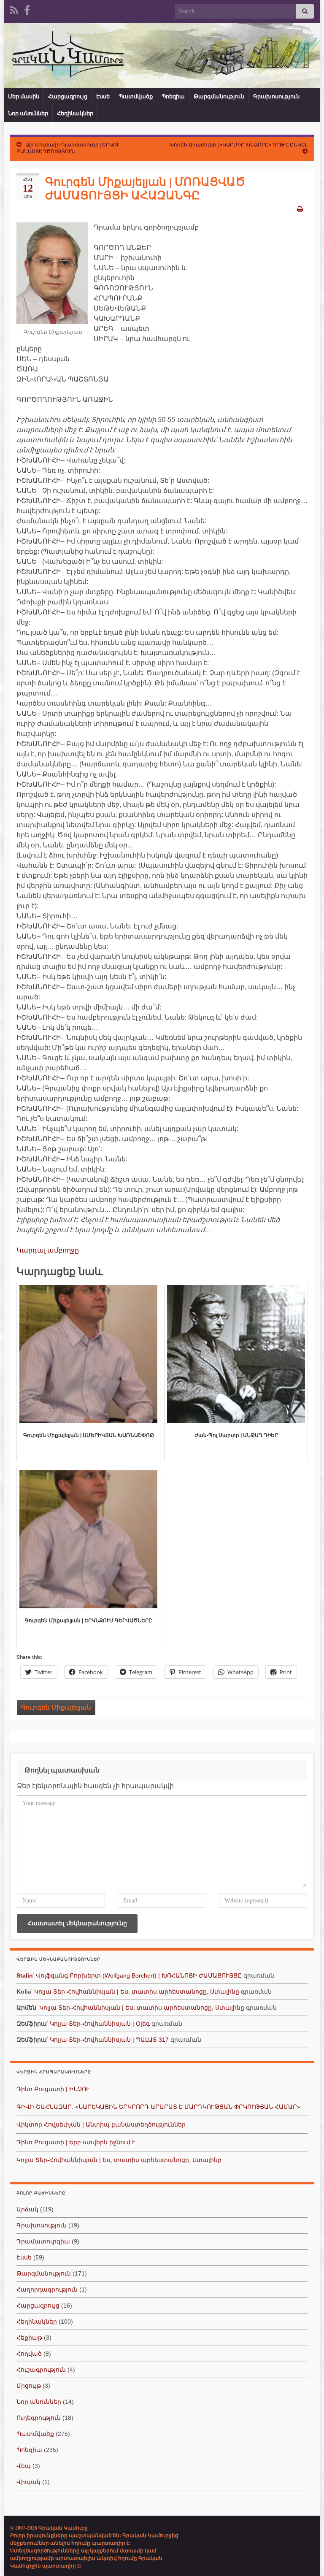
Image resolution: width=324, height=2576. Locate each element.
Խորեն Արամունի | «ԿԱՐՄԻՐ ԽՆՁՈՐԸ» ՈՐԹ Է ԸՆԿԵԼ (238, 145)
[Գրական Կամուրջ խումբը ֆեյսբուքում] (27, 9)
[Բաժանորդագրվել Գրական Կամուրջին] (14, 9)
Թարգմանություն (219, 96)
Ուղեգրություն (39, 2418)
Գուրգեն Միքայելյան (56, 1707)
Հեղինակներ (75, 113)
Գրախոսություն (276, 96)
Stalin (25, 1975)
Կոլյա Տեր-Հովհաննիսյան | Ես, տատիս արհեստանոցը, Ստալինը (137, 1992)
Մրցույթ (29, 2386)
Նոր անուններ (28, 113)
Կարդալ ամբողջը (48, 1250)
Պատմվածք (136, 96)
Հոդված (29, 2354)
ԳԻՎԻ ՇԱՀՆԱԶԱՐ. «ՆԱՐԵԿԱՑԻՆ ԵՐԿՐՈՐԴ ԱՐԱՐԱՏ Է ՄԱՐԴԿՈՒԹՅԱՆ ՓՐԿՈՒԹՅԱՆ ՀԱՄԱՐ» (158, 2107)
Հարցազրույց (68, 96)
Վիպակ (28, 2482)
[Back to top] (305, 2557)
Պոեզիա (173, 96)
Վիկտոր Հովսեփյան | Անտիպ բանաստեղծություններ (101, 2124)
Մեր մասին (24, 96)
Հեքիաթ (29, 2338)
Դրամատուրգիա (43, 2241)
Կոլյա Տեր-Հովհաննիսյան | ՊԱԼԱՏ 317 (109, 2040)
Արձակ (27, 2209)
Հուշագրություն (41, 2370)
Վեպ (24, 2466)
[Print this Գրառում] (300, 209)
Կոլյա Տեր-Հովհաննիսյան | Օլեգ (100, 2024)
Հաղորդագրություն (47, 2289)
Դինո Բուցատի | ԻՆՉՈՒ (53, 2089)
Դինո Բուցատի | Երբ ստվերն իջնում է (76, 2142)
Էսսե (103, 96)
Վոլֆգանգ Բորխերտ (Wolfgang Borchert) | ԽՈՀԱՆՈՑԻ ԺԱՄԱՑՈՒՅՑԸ (139, 1975)
